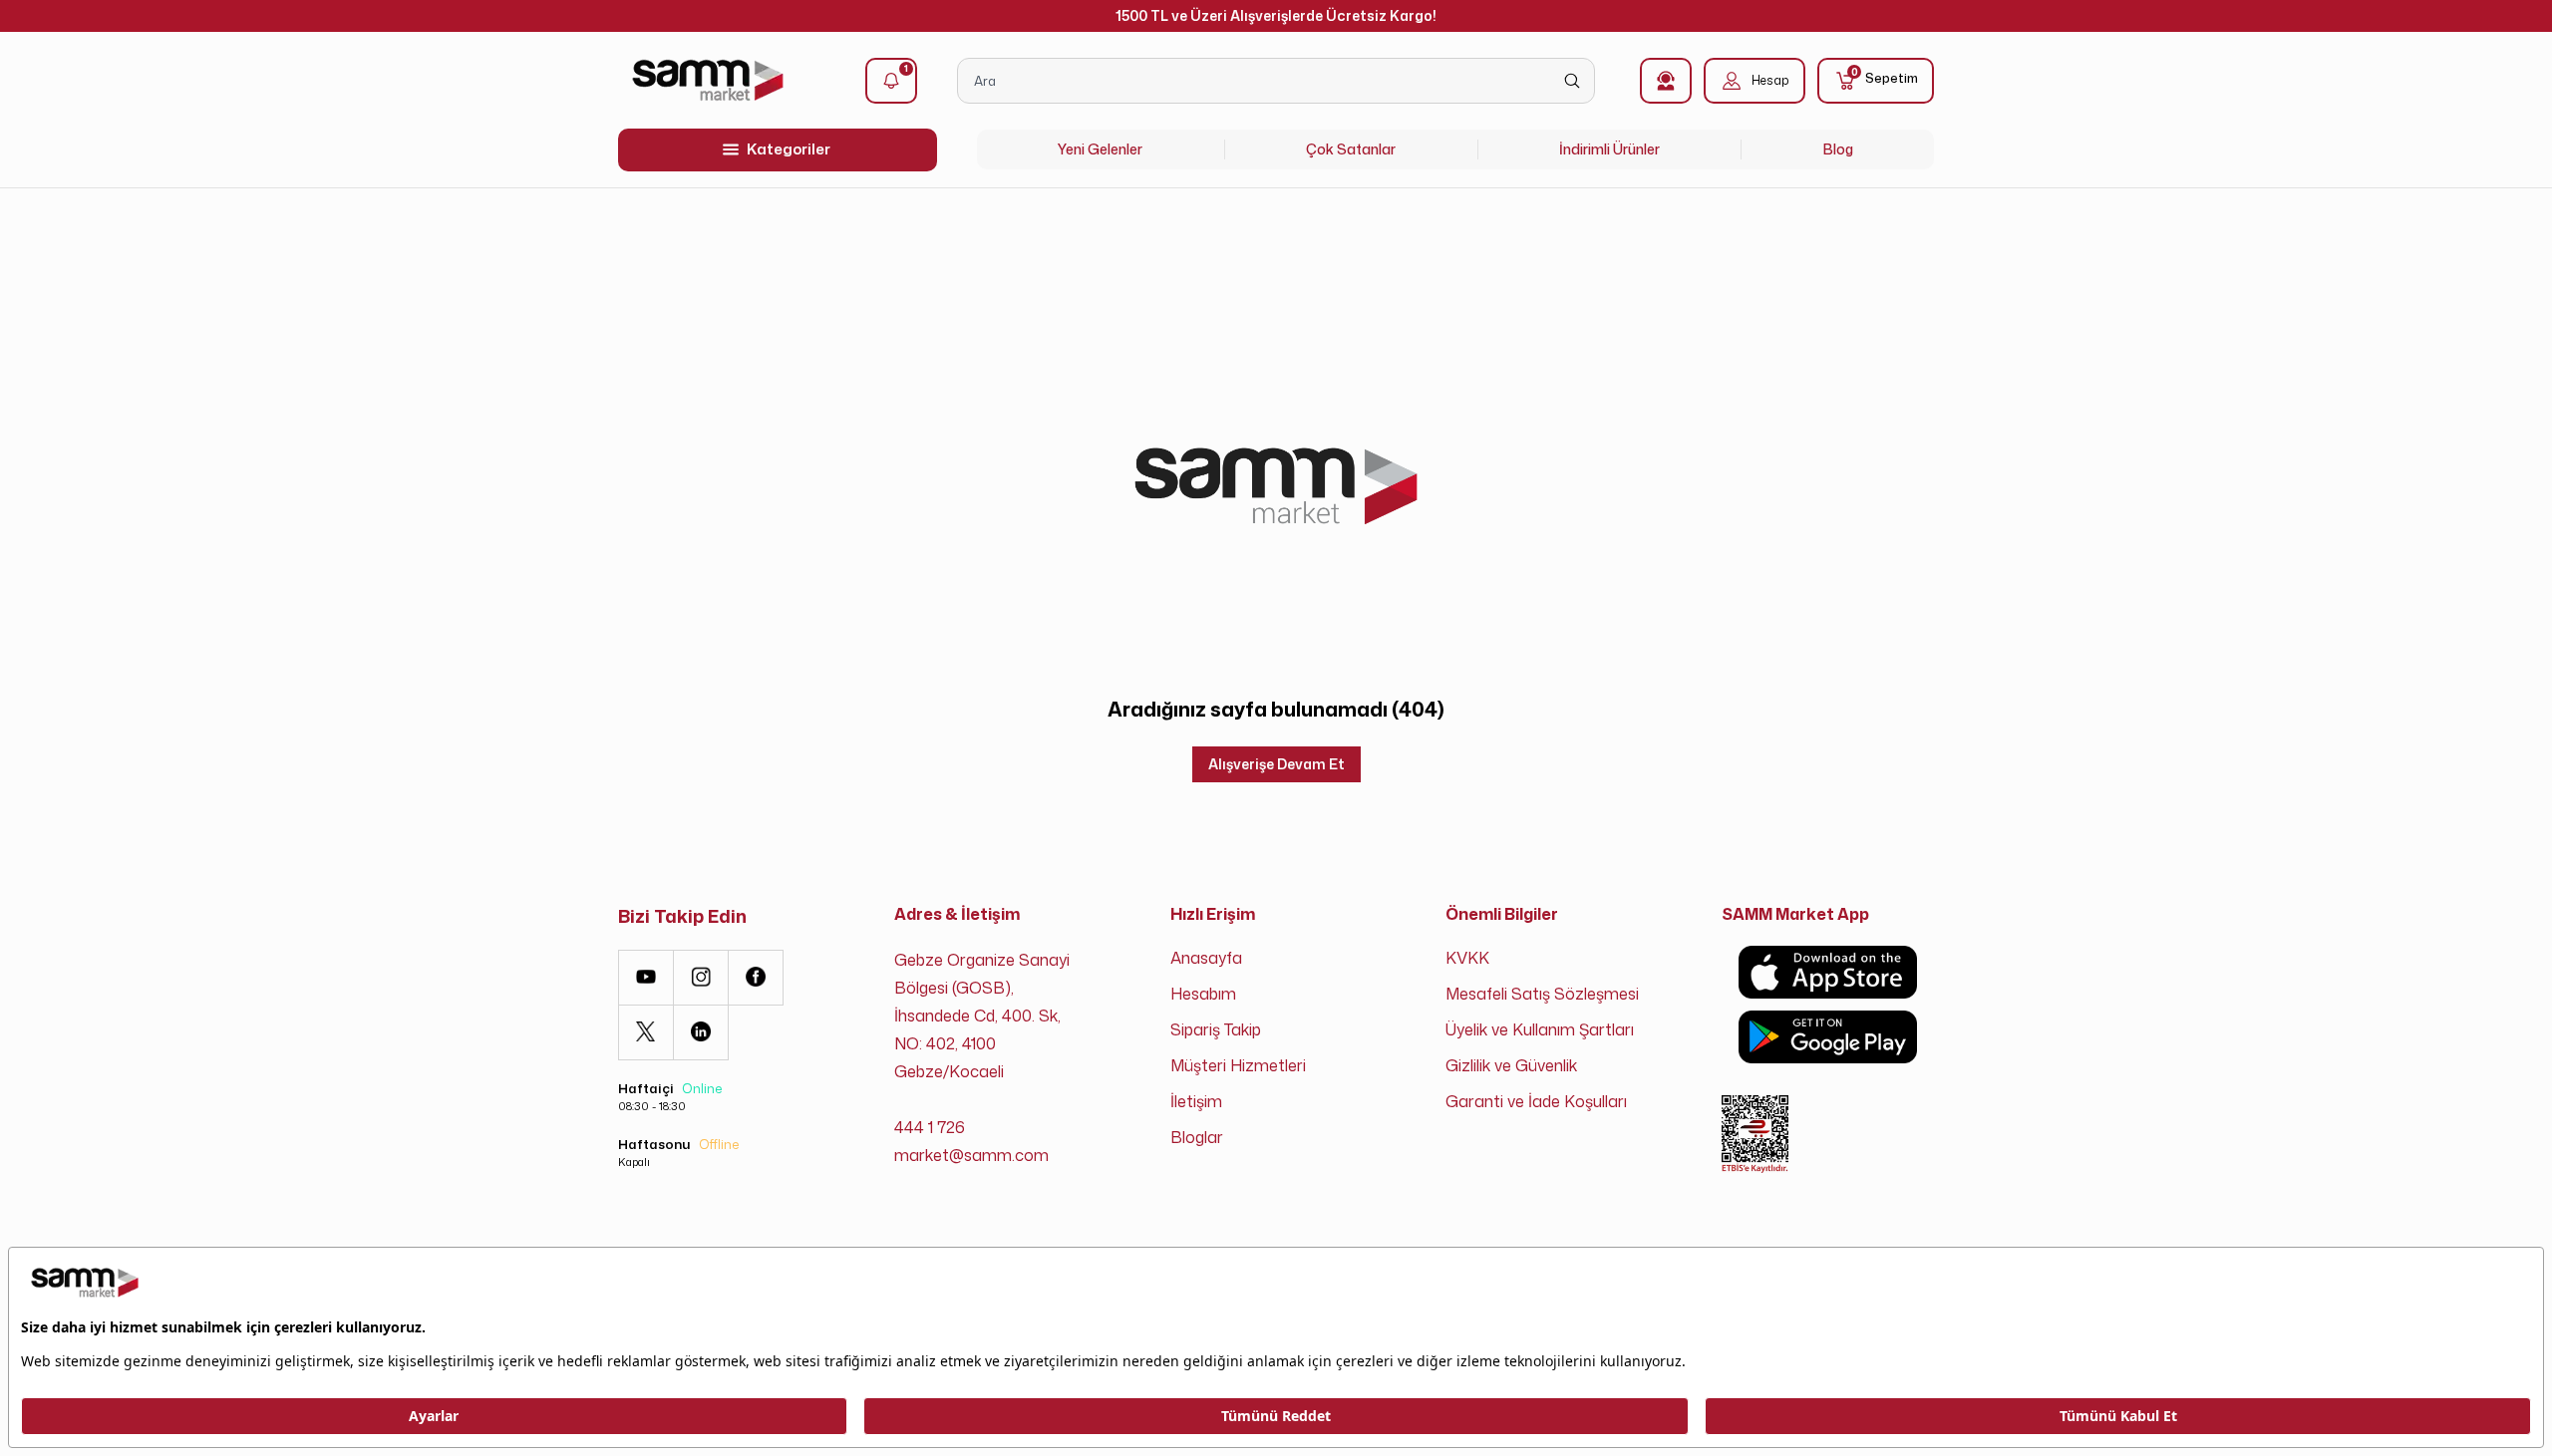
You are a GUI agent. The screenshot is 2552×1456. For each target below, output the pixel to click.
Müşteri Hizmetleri (1238, 1065)
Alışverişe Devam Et (1276, 764)
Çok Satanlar (1351, 149)
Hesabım (1203, 994)
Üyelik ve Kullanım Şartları (1540, 1029)
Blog (1838, 149)
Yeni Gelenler (1100, 149)
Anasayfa (1206, 958)
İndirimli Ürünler (1609, 149)
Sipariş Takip (1216, 1029)
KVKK (1467, 958)
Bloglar (1197, 1137)
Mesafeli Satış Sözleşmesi (1542, 994)
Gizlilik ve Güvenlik (1511, 1065)
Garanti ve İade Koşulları (1536, 1101)
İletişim (1196, 1101)
